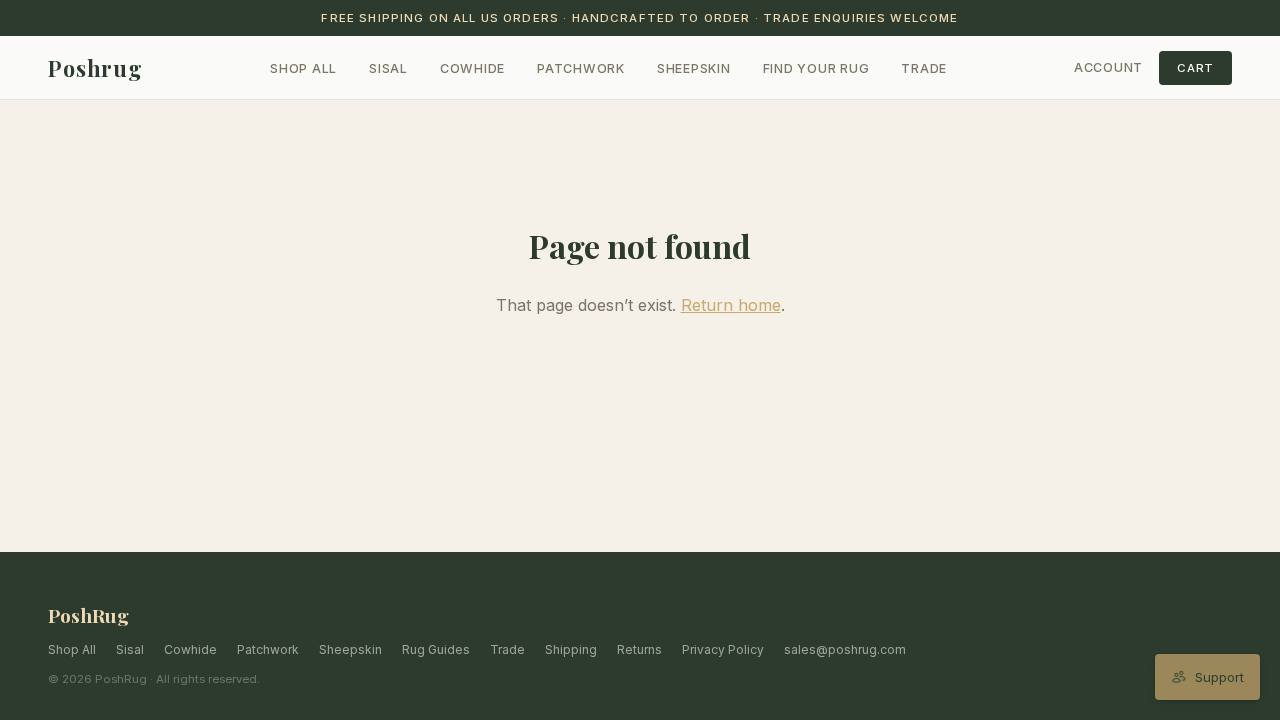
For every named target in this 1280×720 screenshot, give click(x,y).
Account (1108, 67)
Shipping (571, 649)
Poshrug (95, 68)
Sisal (388, 68)
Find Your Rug (816, 68)
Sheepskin (694, 68)
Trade (924, 68)
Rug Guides (436, 649)
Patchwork (581, 68)
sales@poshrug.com (845, 649)
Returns (639, 649)
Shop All (303, 68)
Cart (1195, 68)
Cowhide (472, 68)
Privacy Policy (723, 649)
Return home (731, 305)
